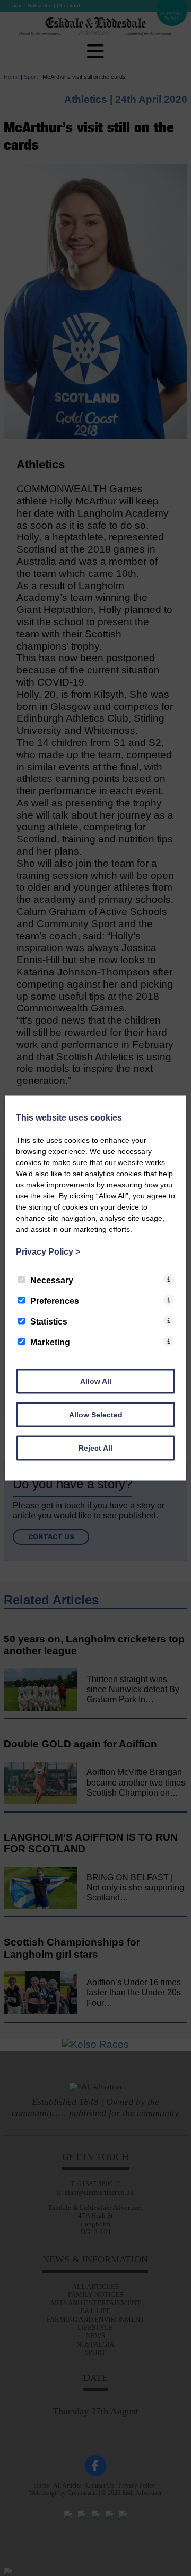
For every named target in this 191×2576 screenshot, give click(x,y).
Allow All (96, 1381)
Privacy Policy (48, 1252)
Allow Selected (96, 1415)
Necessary (52, 1280)
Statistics (49, 1322)
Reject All (95, 1448)
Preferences (55, 1301)
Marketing (50, 1342)
